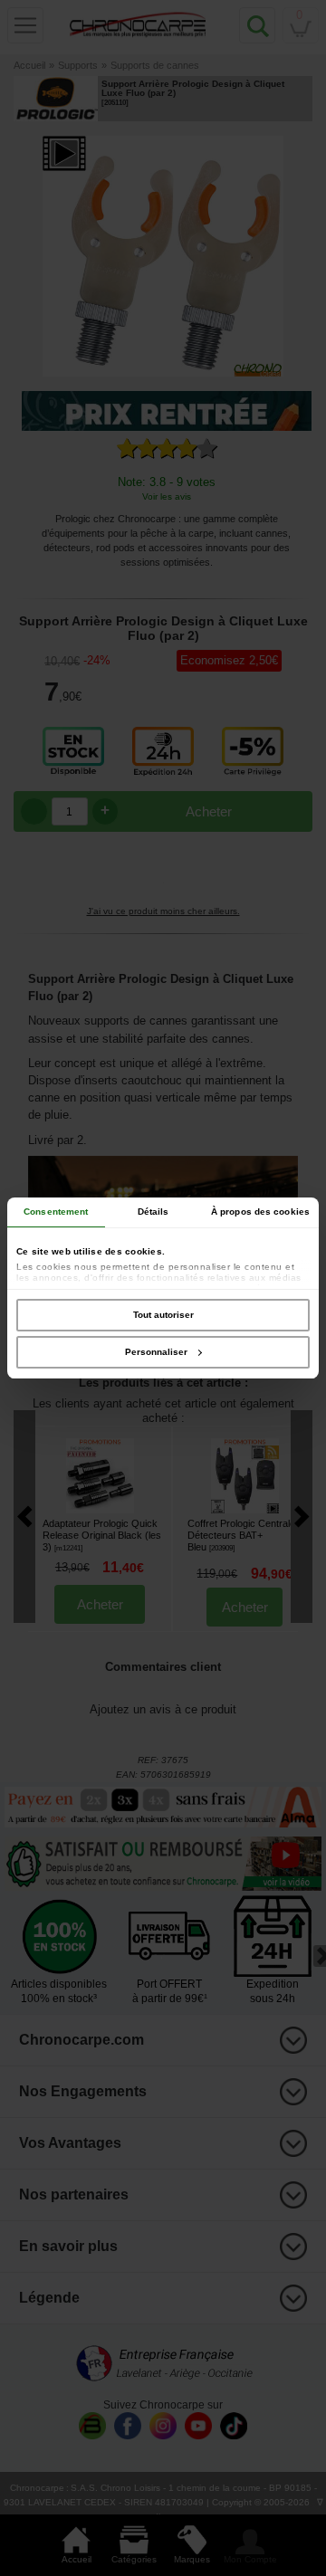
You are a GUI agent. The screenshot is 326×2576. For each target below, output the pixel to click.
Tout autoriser (163, 1315)
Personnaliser (156, 1352)
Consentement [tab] (56, 1212)
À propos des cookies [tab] (260, 1212)
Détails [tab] (153, 1212)
